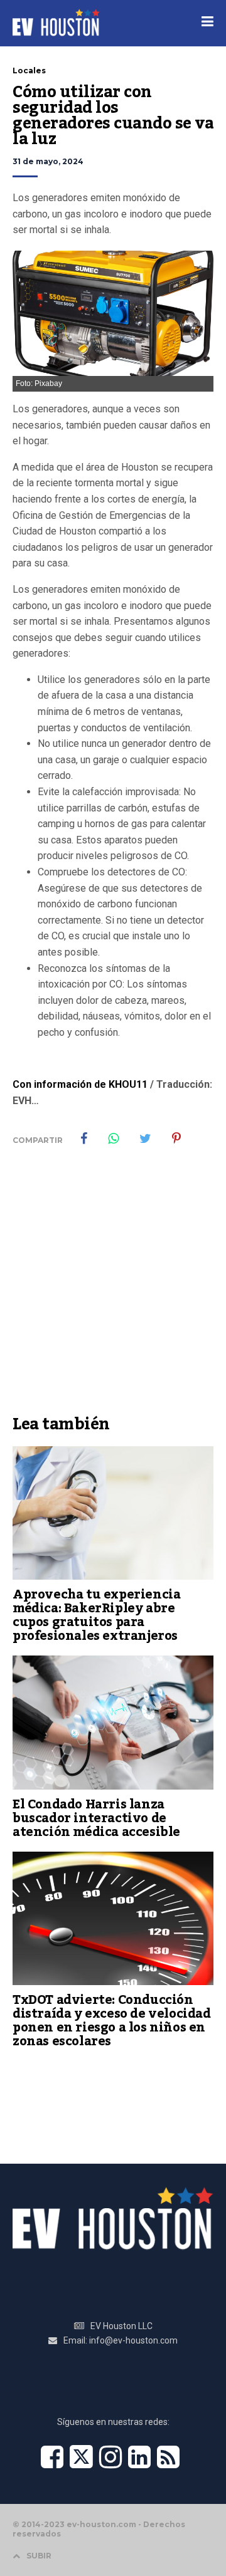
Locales (29, 70)
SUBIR (39, 2556)
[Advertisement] (113, 1290)
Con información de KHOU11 (80, 1084)
